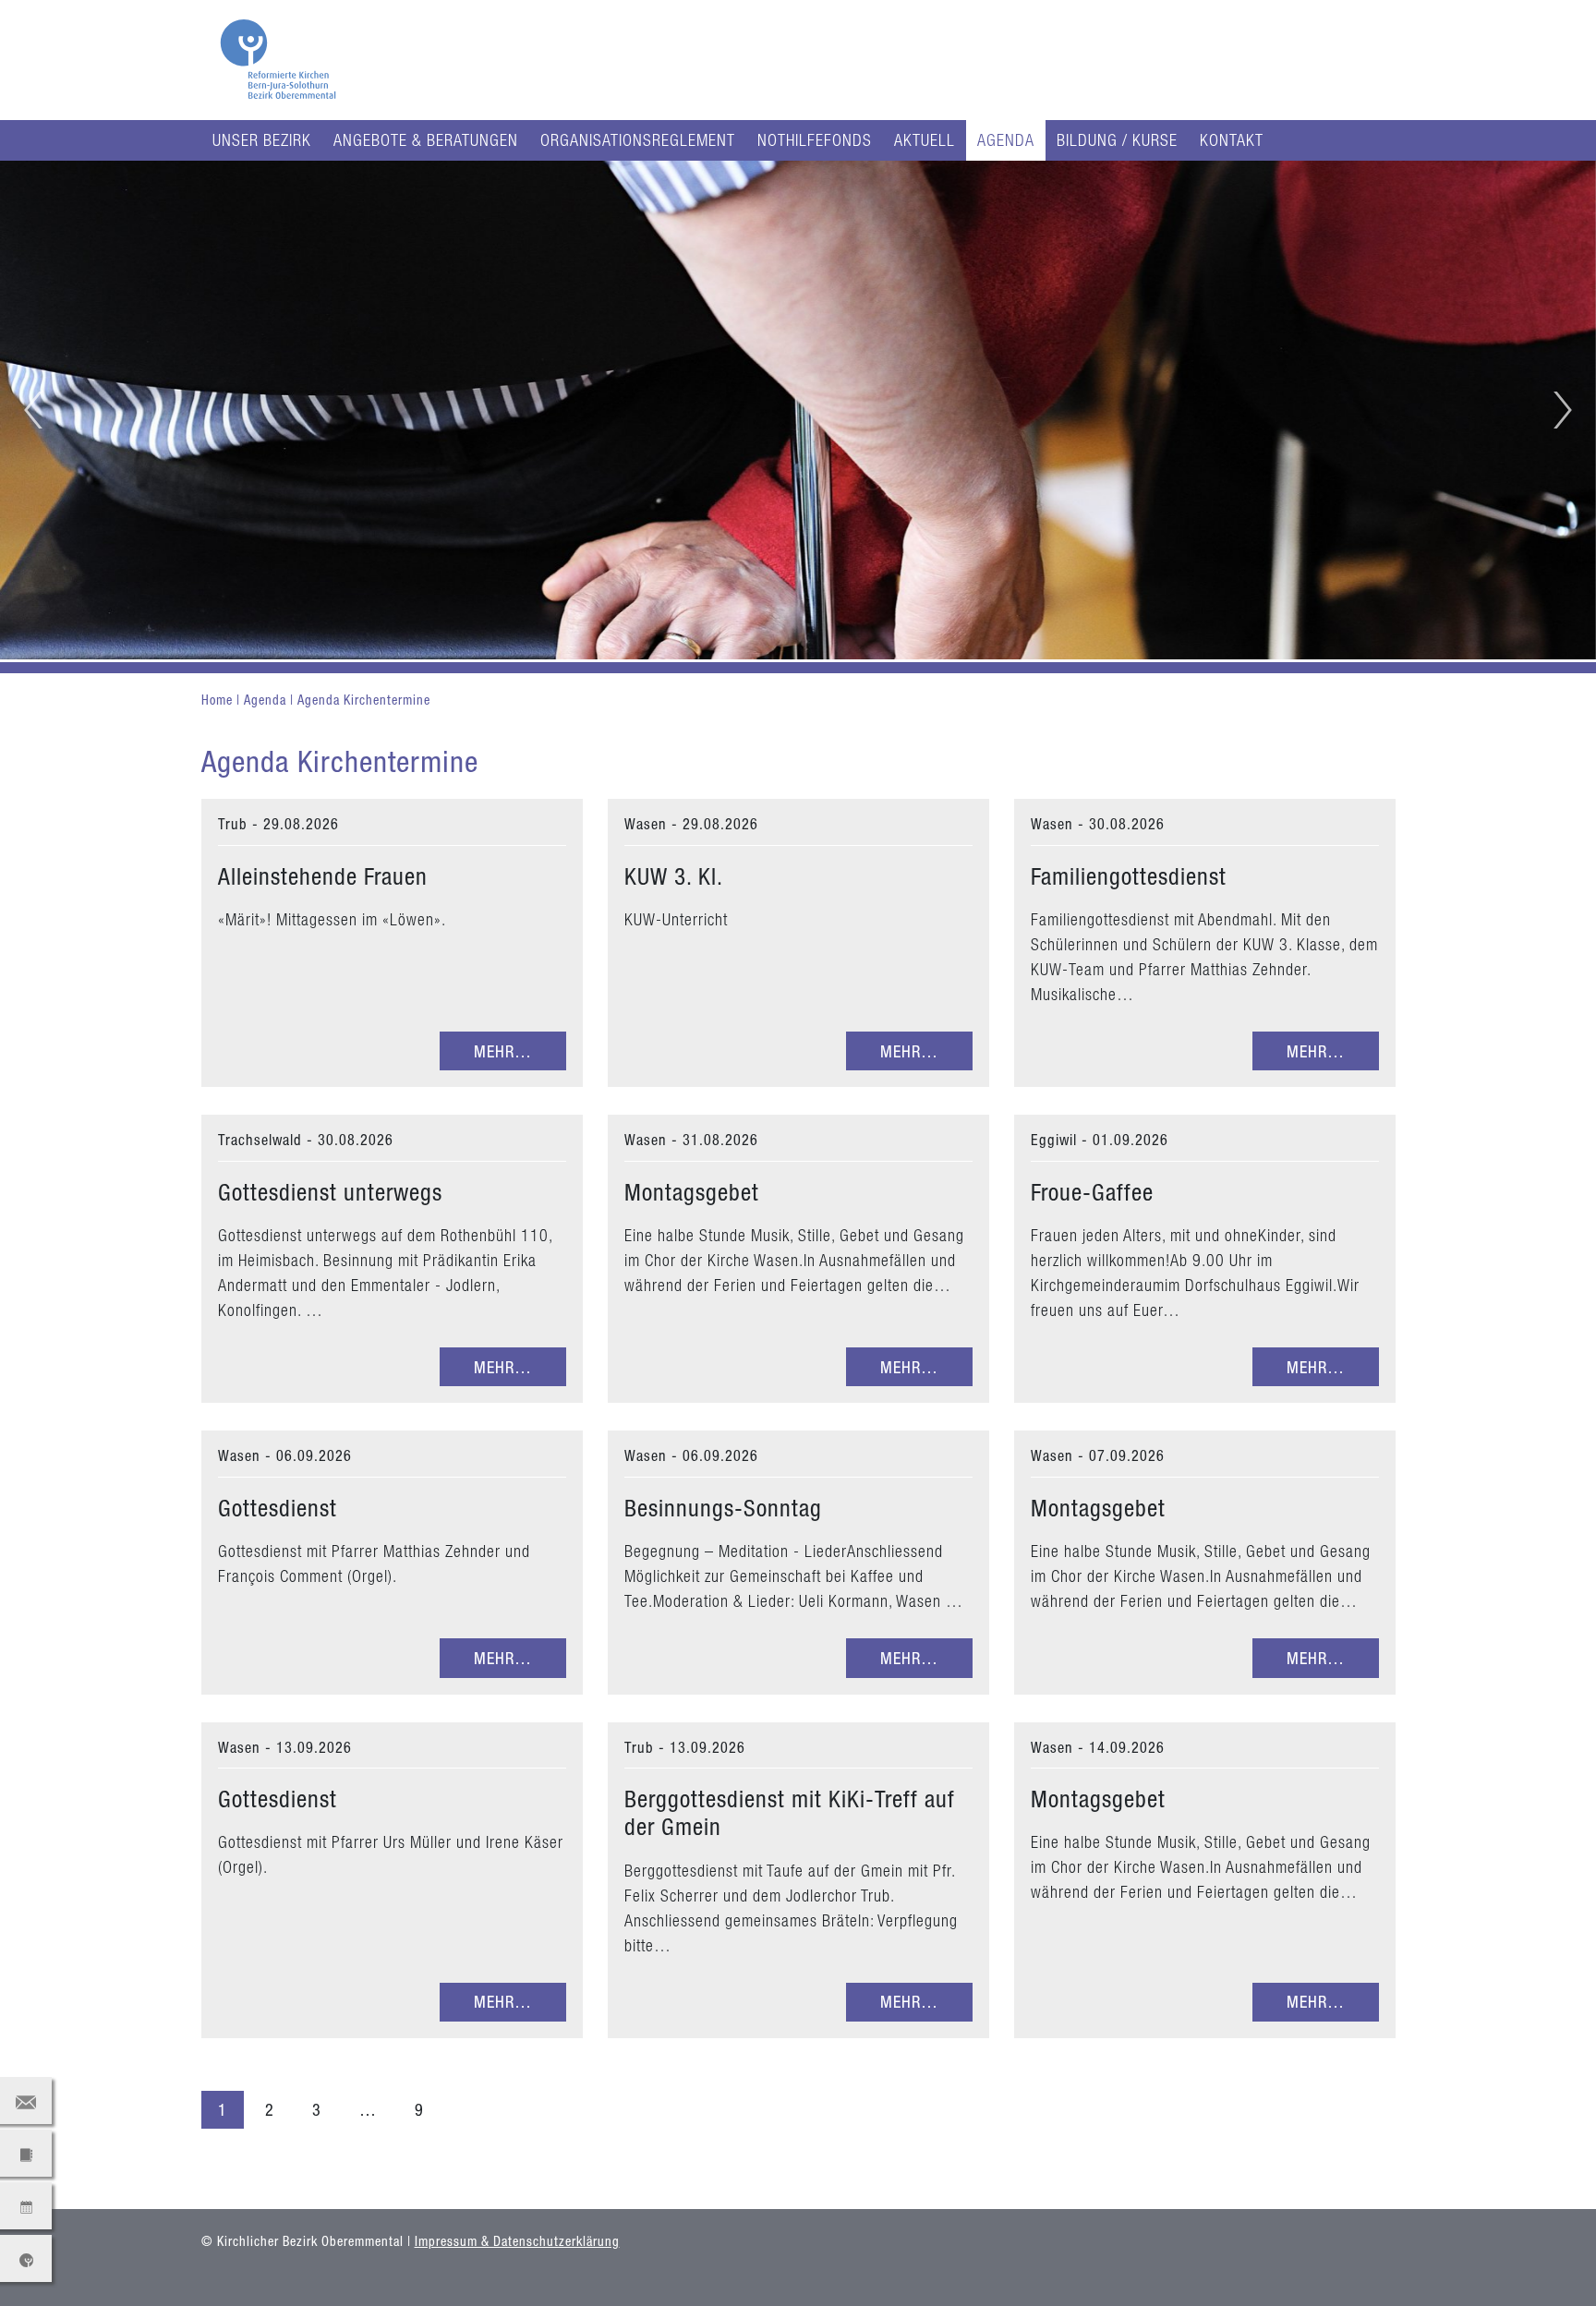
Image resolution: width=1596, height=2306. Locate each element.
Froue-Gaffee (1092, 1192)
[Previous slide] (33, 410)
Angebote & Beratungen (426, 140)
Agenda (1006, 140)
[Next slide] (1563, 410)
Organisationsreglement (638, 140)
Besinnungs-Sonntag (723, 1508)
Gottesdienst (278, 1508)
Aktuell (925, 140)
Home (219, 700)
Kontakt (1232, 140)
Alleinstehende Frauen (323, 876)
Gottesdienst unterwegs (330, 1192)
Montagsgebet (692, 1192)
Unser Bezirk (262, 140)
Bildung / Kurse (1117, 140)
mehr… (503, 1051)
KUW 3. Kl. (674, 876)
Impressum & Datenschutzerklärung (517, 2241)
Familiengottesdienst (1129, 876)
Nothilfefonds (815, 140)
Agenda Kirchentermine (364, 700)
